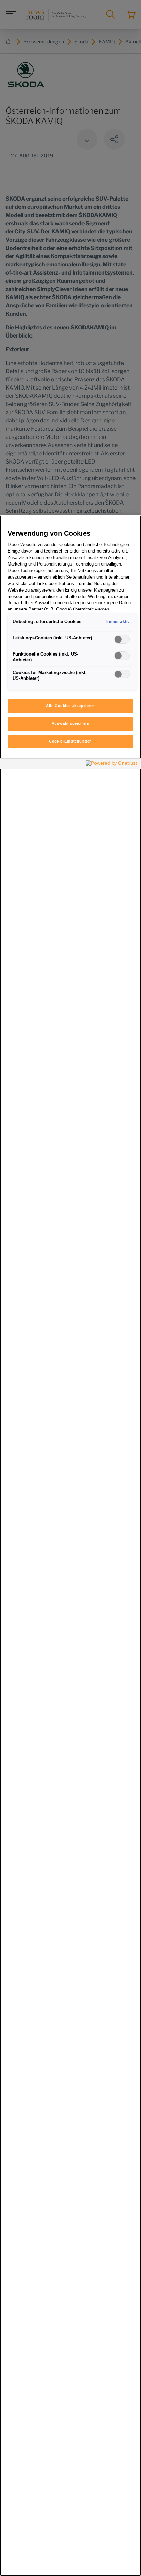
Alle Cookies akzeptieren (70, 706)
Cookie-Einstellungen (70, 741)
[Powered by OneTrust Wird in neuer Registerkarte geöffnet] (112, 765)
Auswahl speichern (71, 723)
